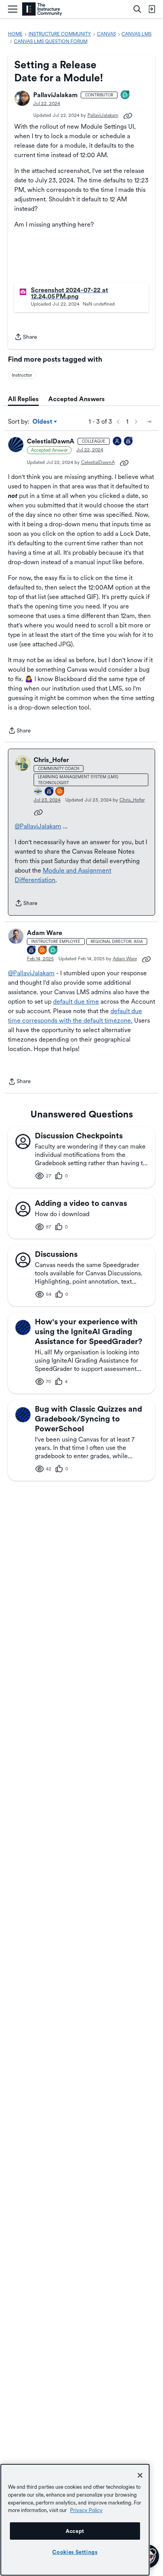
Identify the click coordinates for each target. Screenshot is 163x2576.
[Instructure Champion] (38, 792)
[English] (42, 9)
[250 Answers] (60, 792)
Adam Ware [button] (45, 933)
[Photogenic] (118, 442)
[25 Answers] (43, 951)
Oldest (43, 422)
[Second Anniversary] (129, 442)
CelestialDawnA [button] (51, 441)
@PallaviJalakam (38, 826)
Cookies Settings (75, 2552)
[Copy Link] (128, 115)
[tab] (23, 399)
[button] (22, 98)
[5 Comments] (125, 95)
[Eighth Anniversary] (32, 951)
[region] (75, 2520)
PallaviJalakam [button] (55, 95)
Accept (75, 2531)
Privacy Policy (86, 2510)
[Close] (140, 2475)
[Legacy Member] (49, 792)
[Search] (137, 9)
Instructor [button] (22, 375)
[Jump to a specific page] (149, 422)
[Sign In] (152, 9)
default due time (76, 1002)
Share (26, 338)
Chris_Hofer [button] (51, 760)
